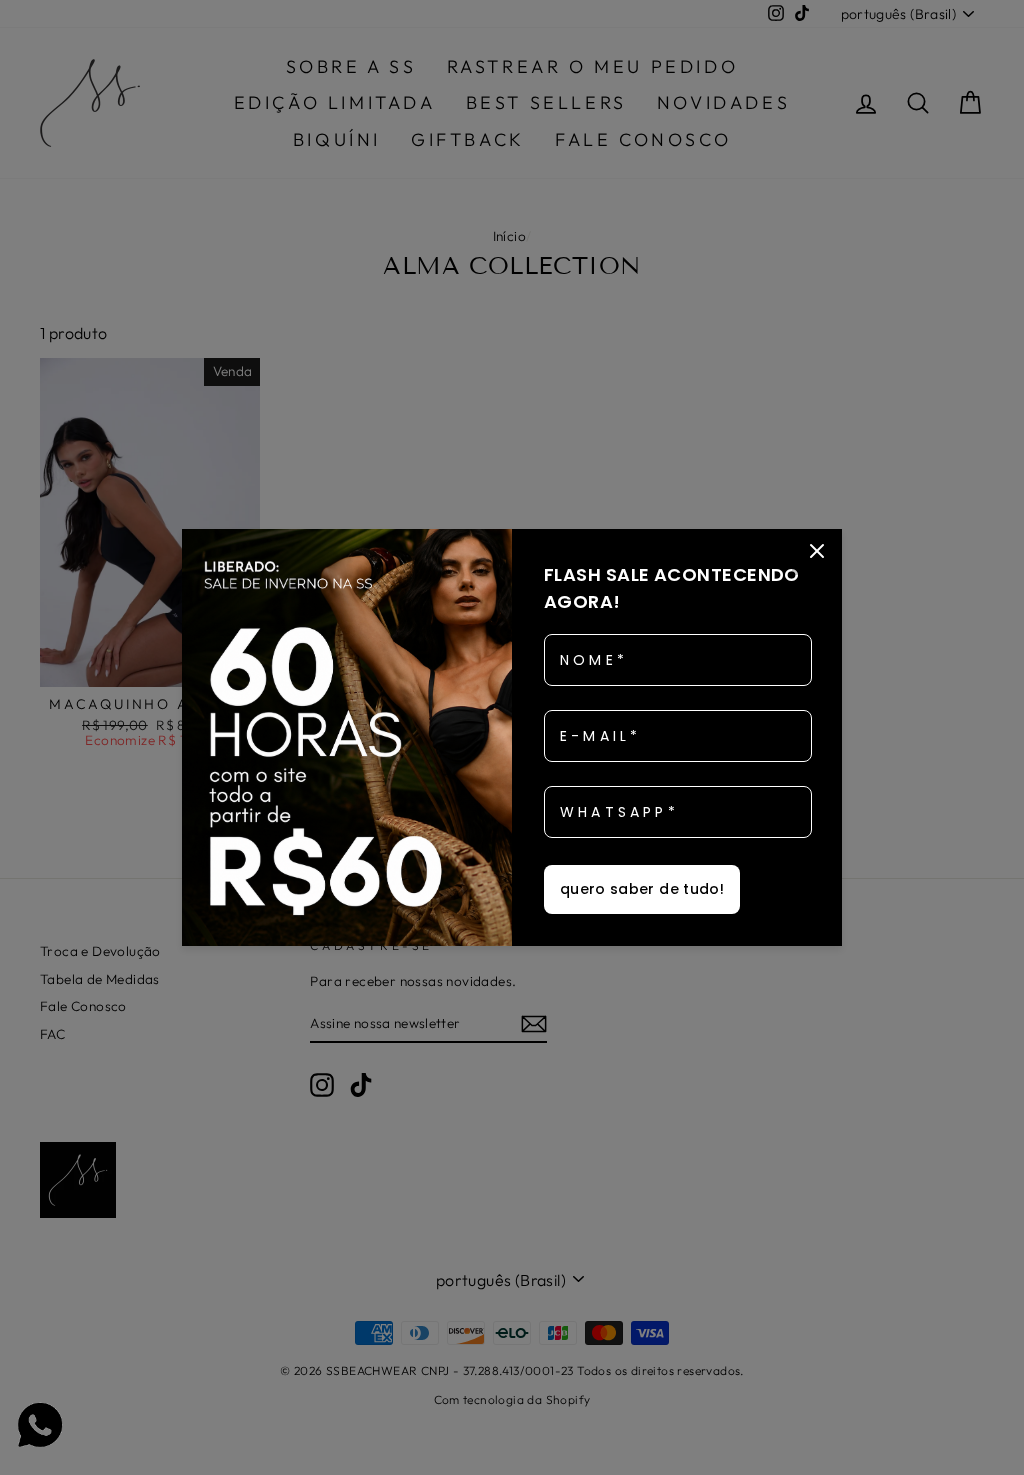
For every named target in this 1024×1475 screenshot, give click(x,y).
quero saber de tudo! (642, 889)
